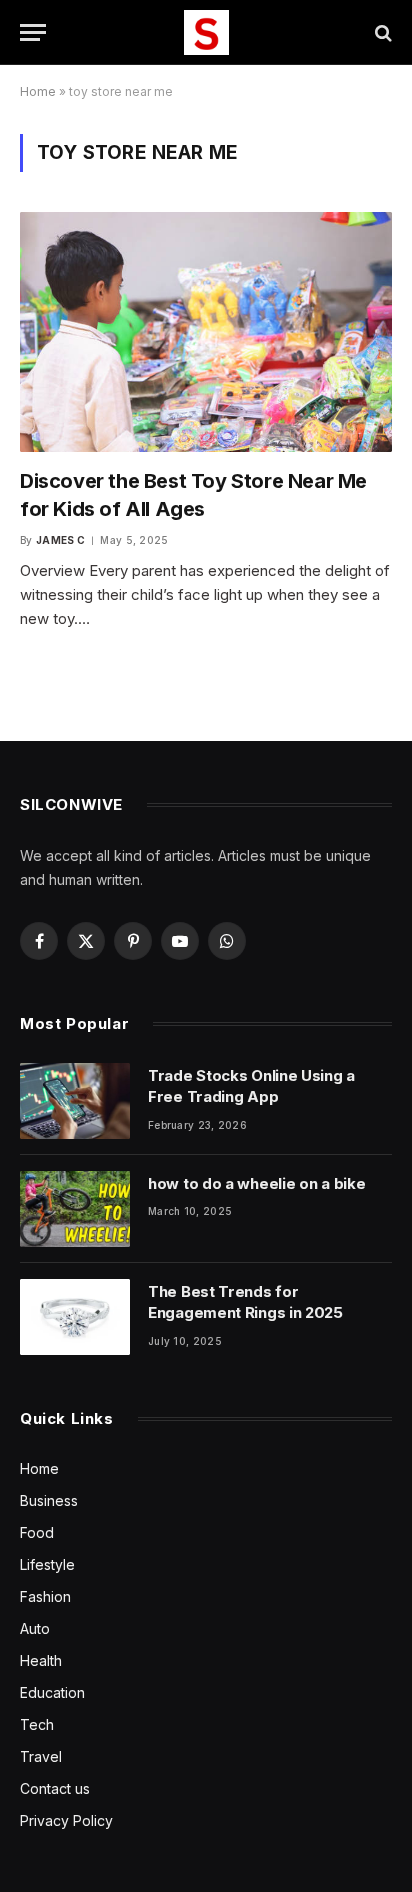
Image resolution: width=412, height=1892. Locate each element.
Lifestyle (47, 1564)
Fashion (45, 1596)
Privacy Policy (66, 1820)
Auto (35, 1628)
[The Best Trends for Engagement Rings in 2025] (75, 1317)
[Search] (381, 32)
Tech (37, 1724)
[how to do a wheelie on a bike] (75, 1209)
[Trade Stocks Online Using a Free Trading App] (75, 1101)
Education (52, 1692)
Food (37, 1532)
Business (49, 1500)
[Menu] (33, 32)
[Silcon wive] (206, 32)
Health (41, 1660)
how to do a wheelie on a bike (256, 1183)
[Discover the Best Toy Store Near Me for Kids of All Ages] (206, 332)
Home (38, 91)
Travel (41, 1756)
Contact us (55, 1788)
